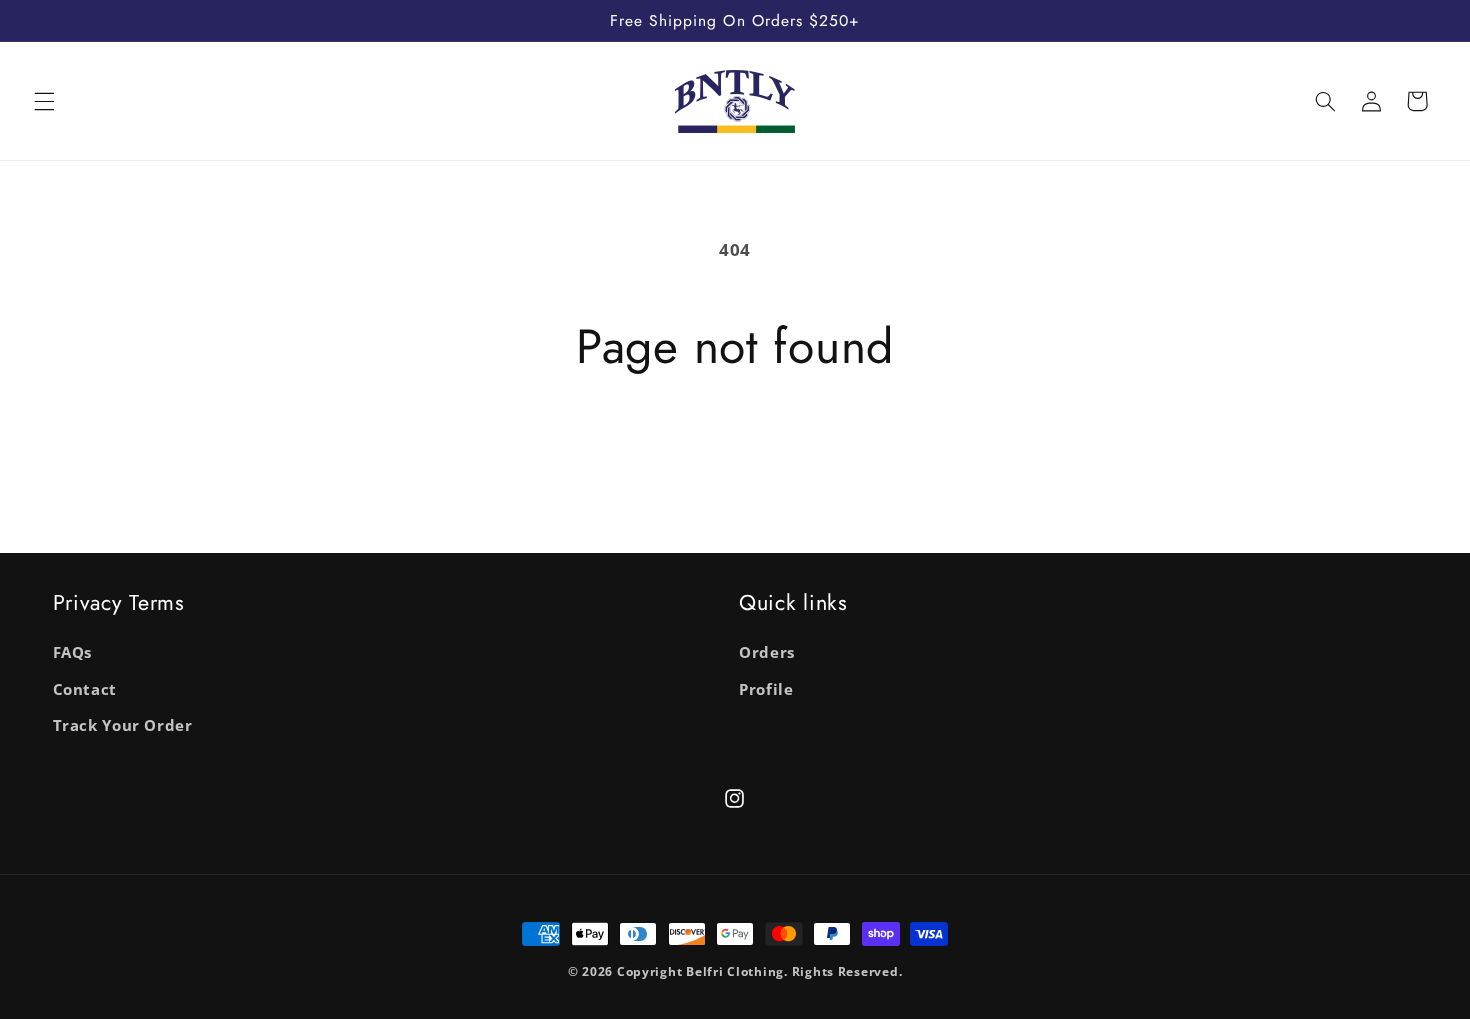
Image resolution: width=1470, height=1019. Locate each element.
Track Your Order (123, 725)
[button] (44, 101)
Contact (85, 689)
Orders (767, 652)
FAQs (73, 652)
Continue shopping (735, 454)
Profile (766, 689)
